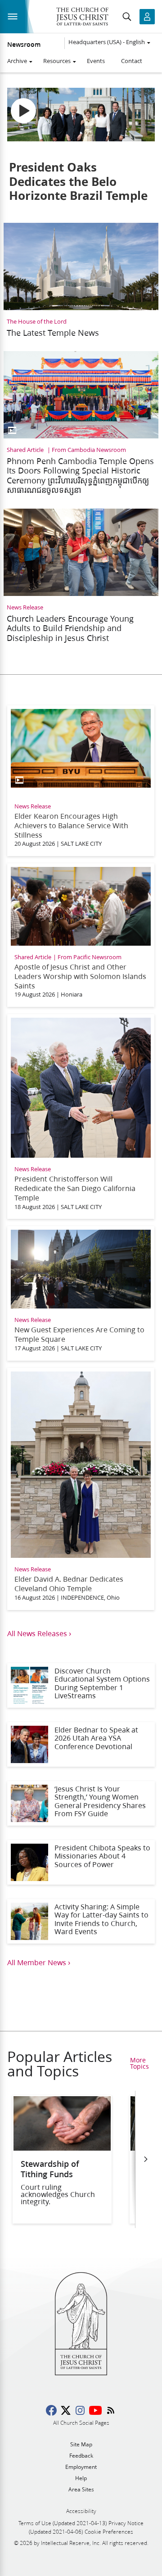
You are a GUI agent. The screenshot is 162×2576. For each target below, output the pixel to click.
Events (96, 61)
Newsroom (24, 45)
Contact (132, 61)
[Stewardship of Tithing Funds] (62, 2148)
